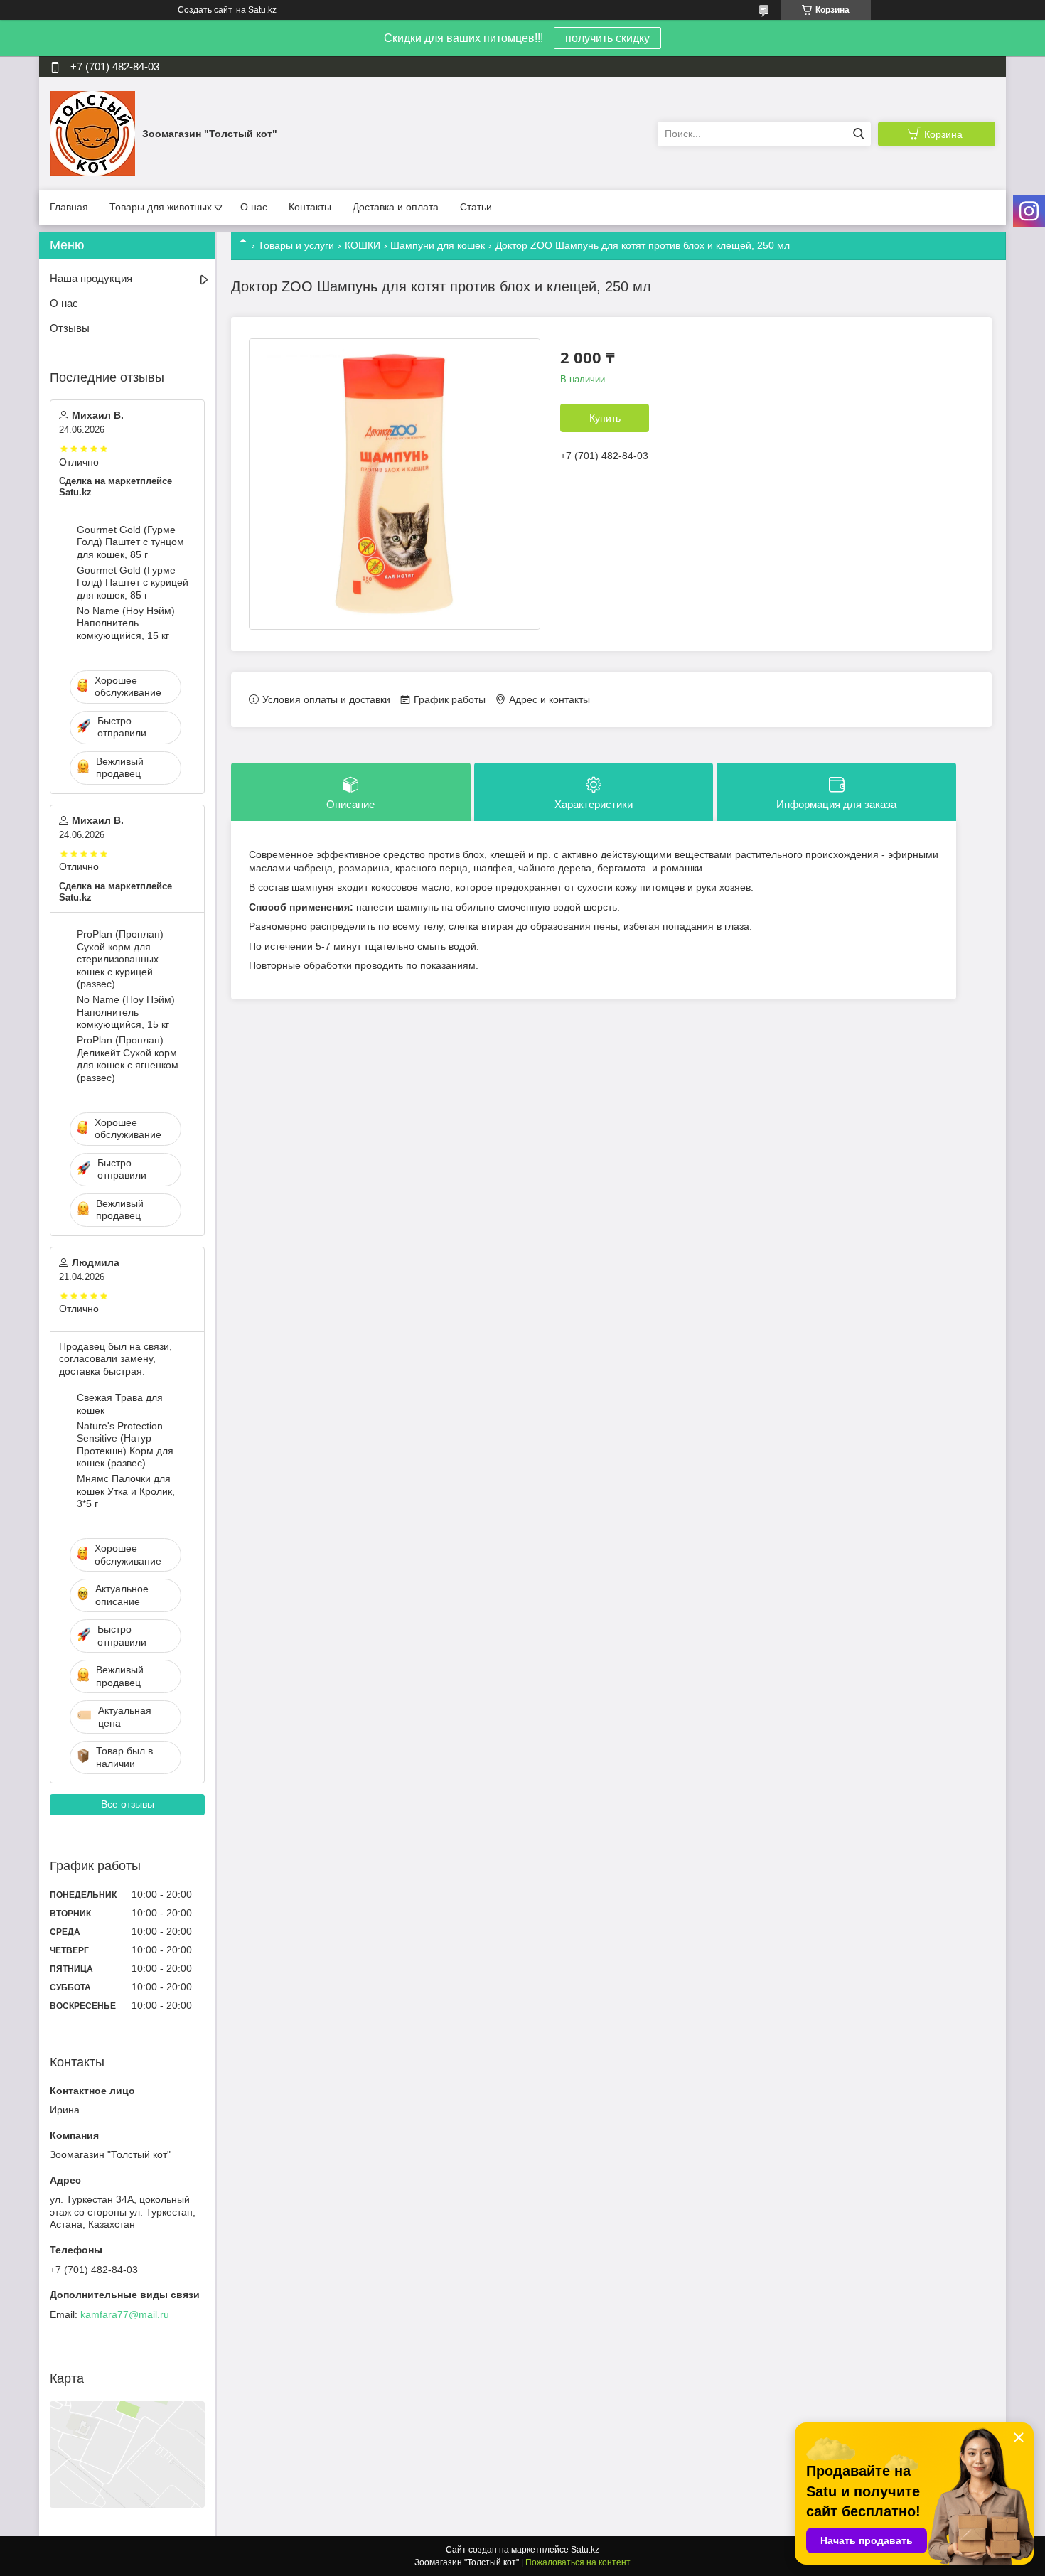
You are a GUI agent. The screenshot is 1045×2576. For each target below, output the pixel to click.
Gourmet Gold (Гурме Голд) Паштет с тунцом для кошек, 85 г (130, 542)
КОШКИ (363, 245)
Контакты (310, 207)
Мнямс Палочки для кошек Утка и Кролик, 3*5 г (126, 1491)
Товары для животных (161, 207)
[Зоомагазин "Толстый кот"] (92, 133)
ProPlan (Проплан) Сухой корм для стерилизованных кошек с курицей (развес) (120, 959)
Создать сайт (205, 10)
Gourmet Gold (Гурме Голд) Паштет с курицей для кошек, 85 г (133, 583)
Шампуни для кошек (438, 245)
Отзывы (70, 328)
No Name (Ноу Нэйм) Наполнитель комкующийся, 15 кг (126, 623)
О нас (254, 207)
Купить (605, 418)
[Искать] (858, 134)
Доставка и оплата (396, 207)
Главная (69, 207)
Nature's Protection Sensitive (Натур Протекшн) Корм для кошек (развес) (125, 1445)
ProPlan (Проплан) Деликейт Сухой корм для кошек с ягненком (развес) (128, 1059)
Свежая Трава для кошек (120, 1404)
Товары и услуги (296, 245)
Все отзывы (128, 1804)
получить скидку (607, 38)
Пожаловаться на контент (578, 2562)
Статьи (476, 207)
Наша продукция (91, 278)
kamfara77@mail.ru (125, 2314)
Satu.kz (585, 2550)
